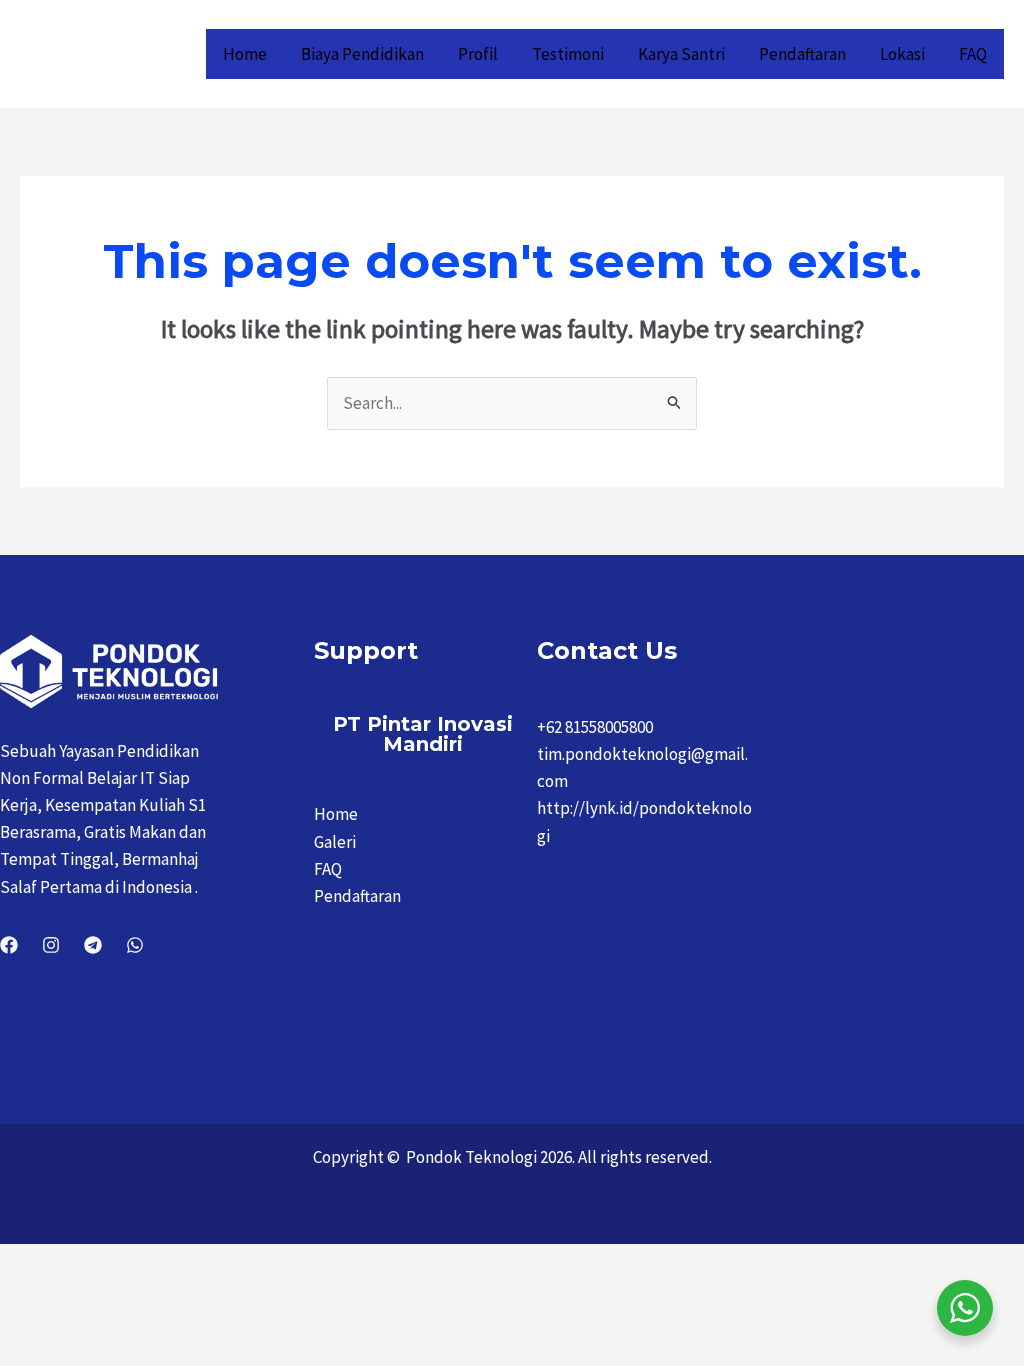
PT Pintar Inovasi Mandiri (423, 734)
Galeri (335, 842)
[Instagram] (51, 945)
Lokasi (902, 54)
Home (245, 54)
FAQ (973, 54)
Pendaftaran (802, 54)
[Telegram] (93, 945)
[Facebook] (9, 945)
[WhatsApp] (135, 945)
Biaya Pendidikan (362, 54)
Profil (478, 54)
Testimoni (568, 54)
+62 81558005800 (595, 727)
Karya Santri (681, 54)
